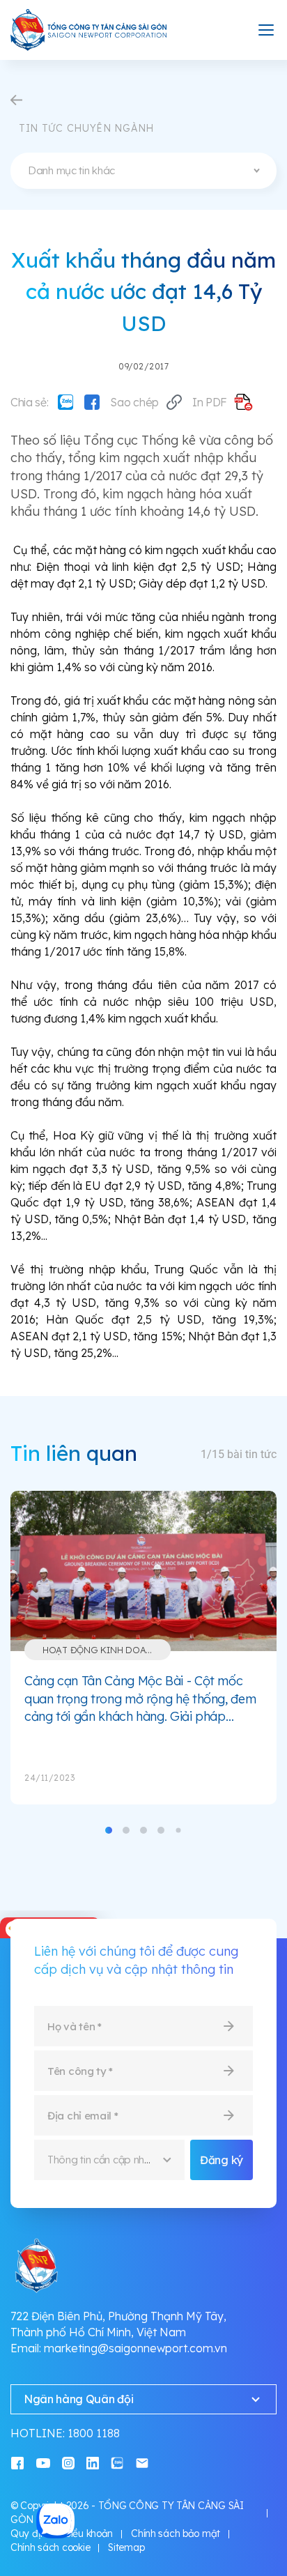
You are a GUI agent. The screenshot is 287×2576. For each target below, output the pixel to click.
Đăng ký (222, 2160)
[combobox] (143, 171)
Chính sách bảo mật (176, 2533)
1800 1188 (94, 2433)
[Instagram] (68, 2462)
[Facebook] (92, 402)
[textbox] (143, 171)
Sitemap (126, 2547)
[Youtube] (43, 2462)
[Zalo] (65, 402)
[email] (142, 2462)
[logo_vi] (89, 30)
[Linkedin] (93, 2462)
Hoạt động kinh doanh (101, 1650)
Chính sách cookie (50, 2547)
